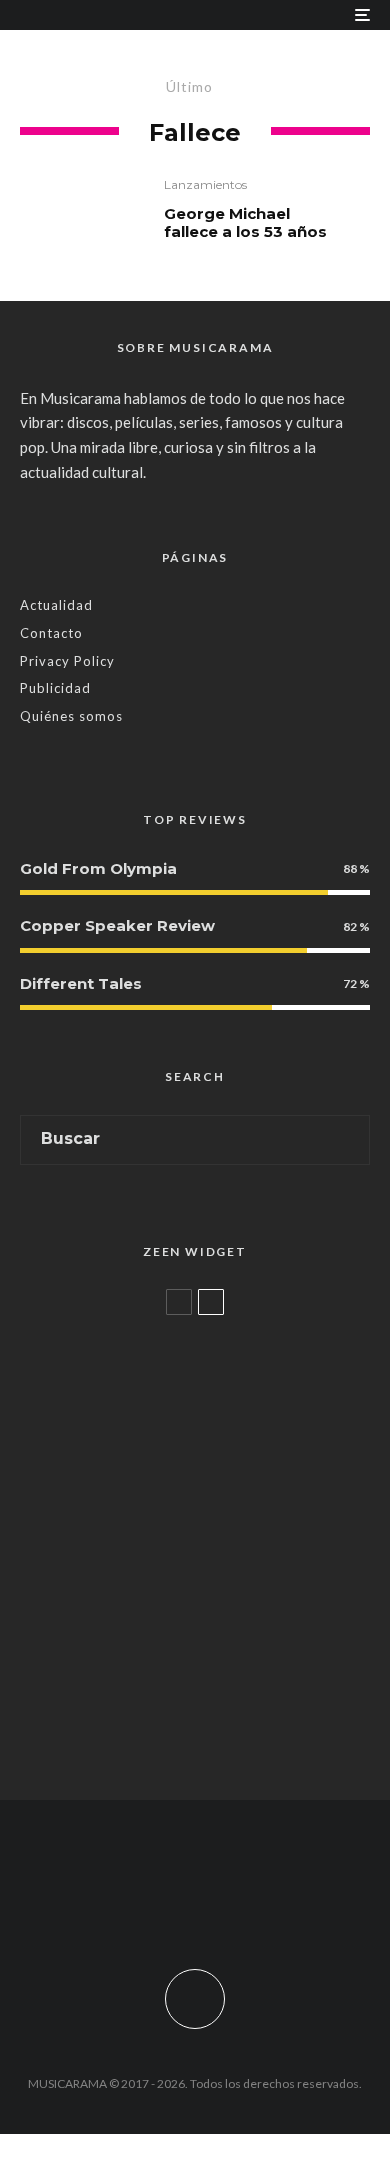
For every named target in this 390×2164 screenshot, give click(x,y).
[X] (156, 1903)
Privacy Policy (67, 661)
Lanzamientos (205, 184)
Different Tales (81, 983)
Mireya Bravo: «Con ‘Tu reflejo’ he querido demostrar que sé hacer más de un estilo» (226, 1509)
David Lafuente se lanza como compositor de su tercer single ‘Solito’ (230, 1621)
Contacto (51, 633)
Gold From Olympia (98, 868)
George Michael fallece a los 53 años (245, 223)
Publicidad (55, 688)
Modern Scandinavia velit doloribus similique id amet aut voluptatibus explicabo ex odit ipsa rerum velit (230, 1388)
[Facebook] (117, 1903)
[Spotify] (273, 1903)
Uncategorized (147, 1334)
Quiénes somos (71, 716)
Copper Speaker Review (117, 925)
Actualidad (56, 605)
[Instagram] (195, 1903)
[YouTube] (234, 1903)
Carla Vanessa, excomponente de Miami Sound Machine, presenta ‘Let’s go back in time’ (232, 1733)
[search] (347, 1140)
